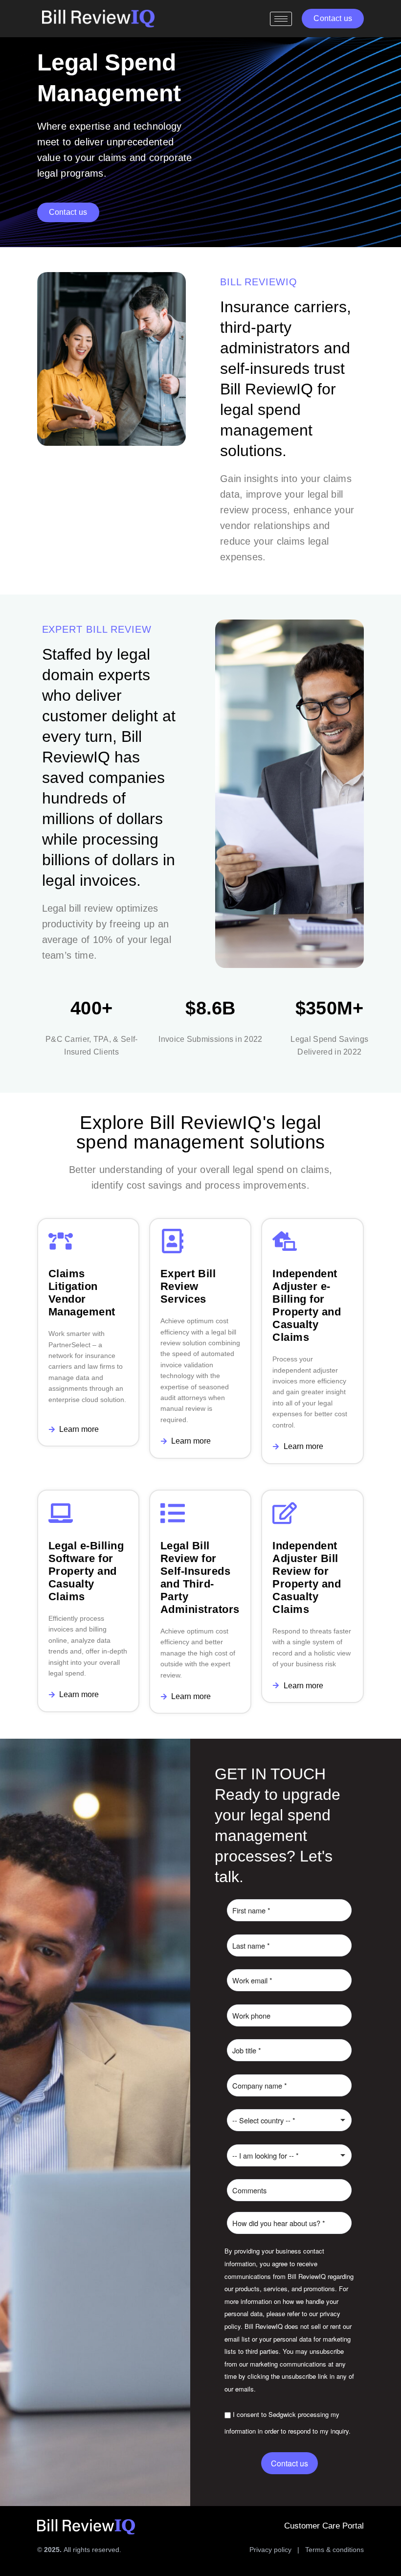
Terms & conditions (334, 2550)
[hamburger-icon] (281, 19)
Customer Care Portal (324, 2526)
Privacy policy (270, 2550)
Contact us (290, 2463)
